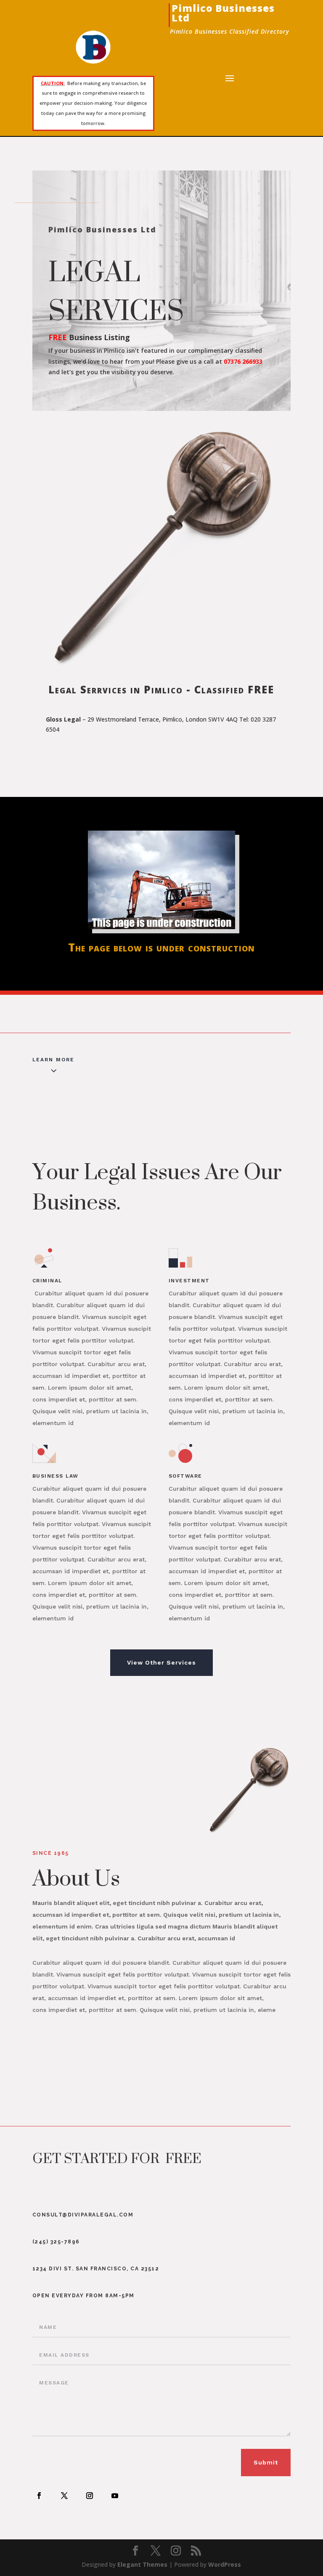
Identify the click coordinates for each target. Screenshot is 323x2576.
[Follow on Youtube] (115, 2496)
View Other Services (161, 1662)
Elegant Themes (142, 2564)
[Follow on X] (64, 2496)
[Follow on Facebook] (39, 2496)
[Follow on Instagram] (90, 2496)
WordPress (225, 2564)
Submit (266, 2462)
